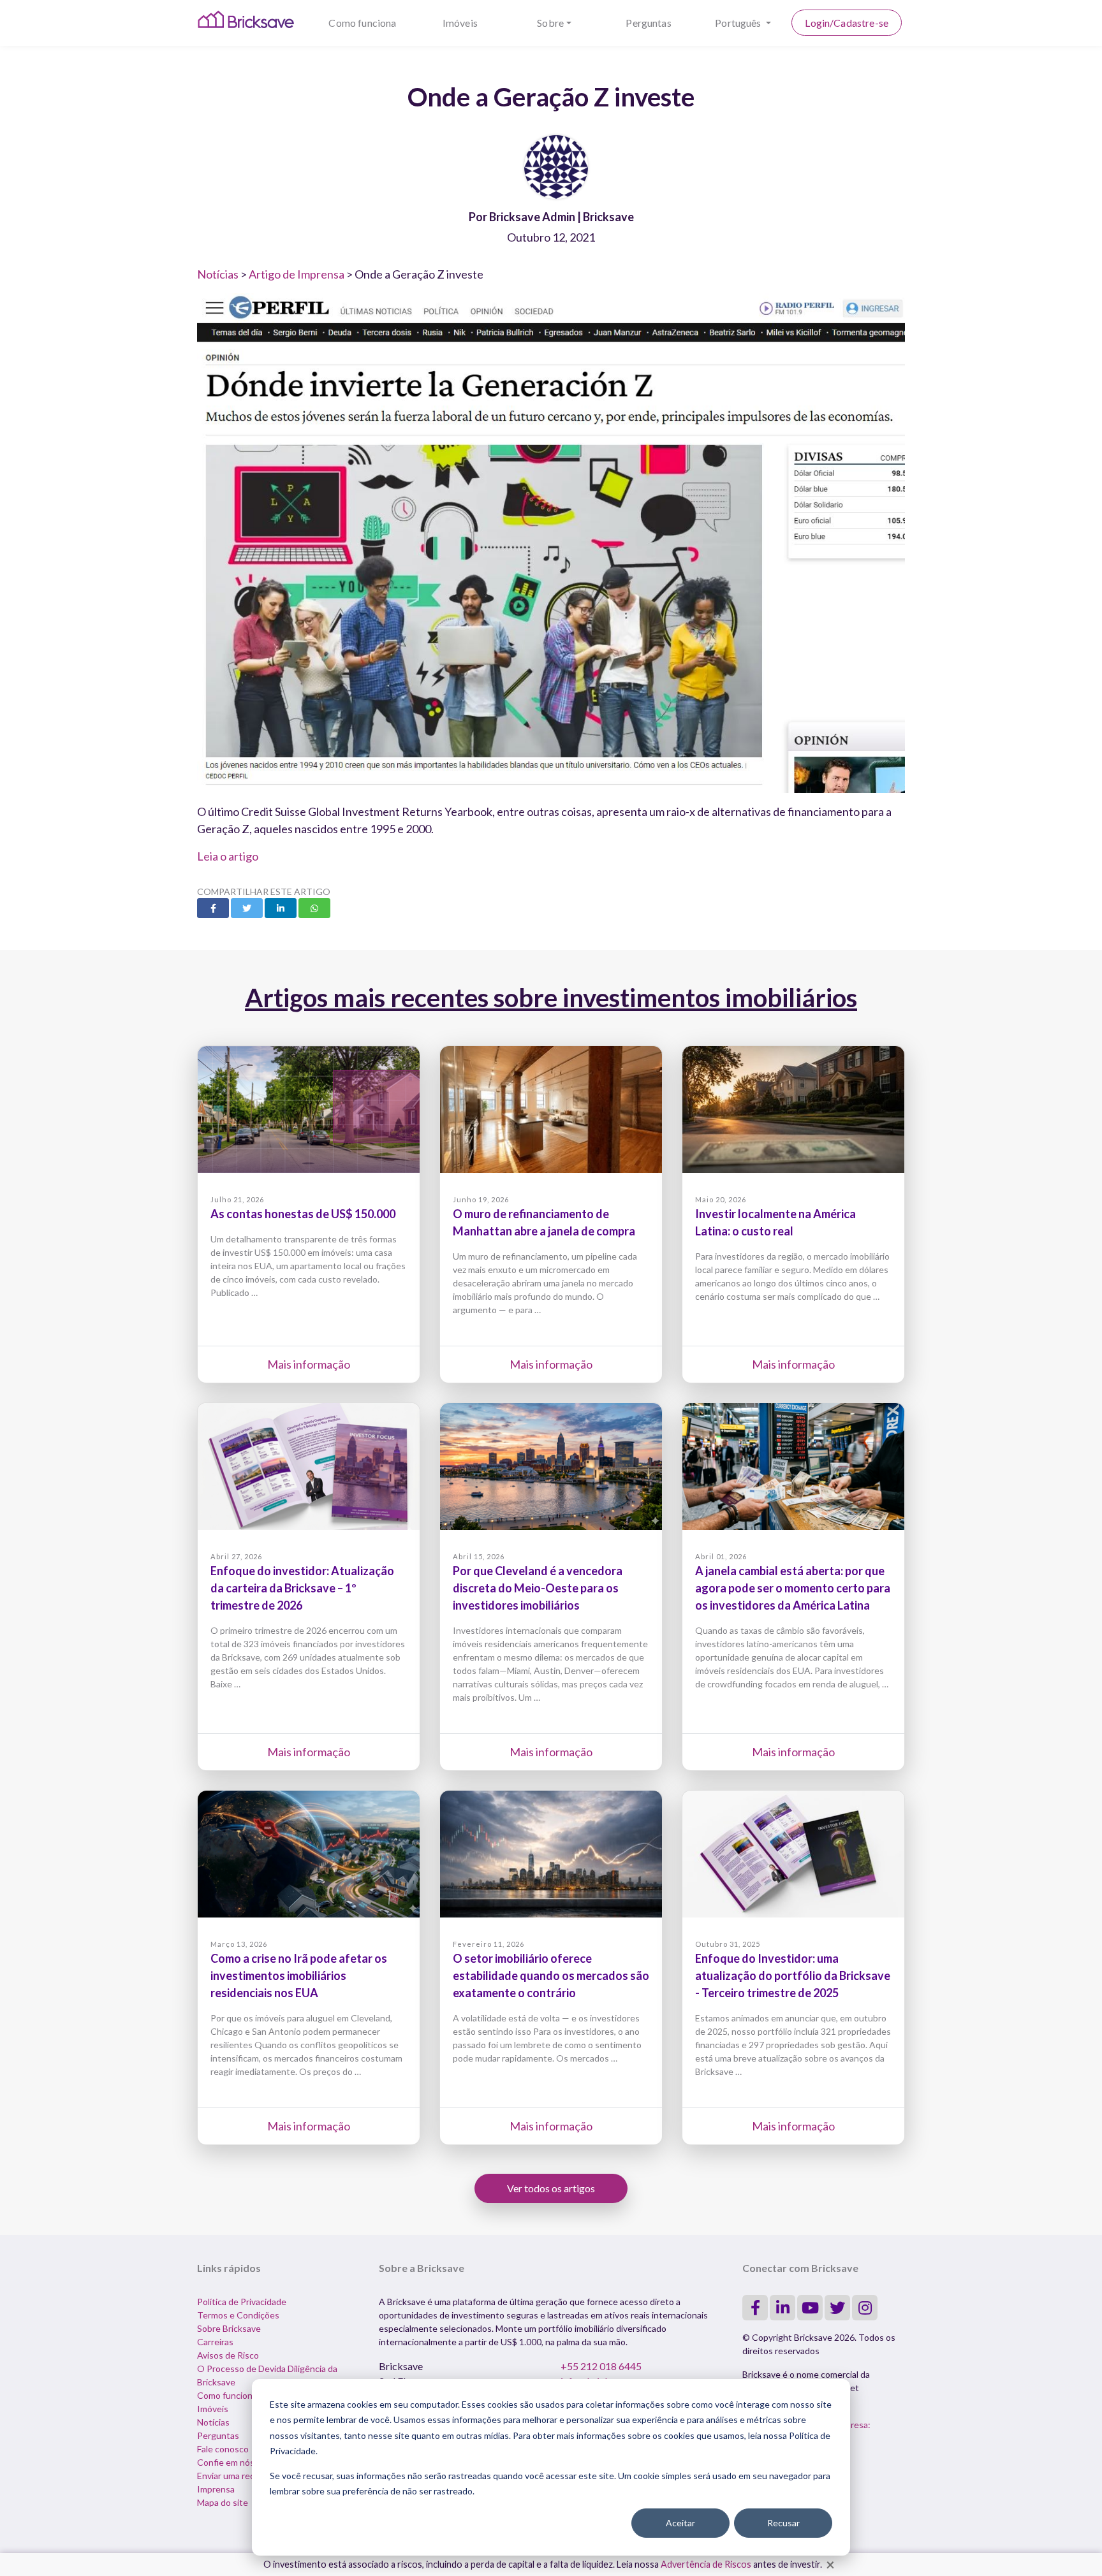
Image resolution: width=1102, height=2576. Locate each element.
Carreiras (215, 2342)
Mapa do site (223, 2502)
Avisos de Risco (228, 2355)
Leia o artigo (228, 856)
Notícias (218, 274)
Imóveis (460, 23)
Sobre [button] (550, 23)
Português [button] (739, 23)
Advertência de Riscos (706, 2564)
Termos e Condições (238, 2315)
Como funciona (362, 23)
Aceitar (680, 2523)
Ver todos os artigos (551, 2188)
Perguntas (648, 23)
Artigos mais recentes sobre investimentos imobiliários (551, 998)
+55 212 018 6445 (601, 2366)
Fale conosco (223, 2449)
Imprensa (216, 2489)
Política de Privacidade (242, 2302)
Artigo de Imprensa (297, 274)
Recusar (783, 2523)
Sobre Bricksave (229, 2328)
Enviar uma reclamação (242, 2476)
